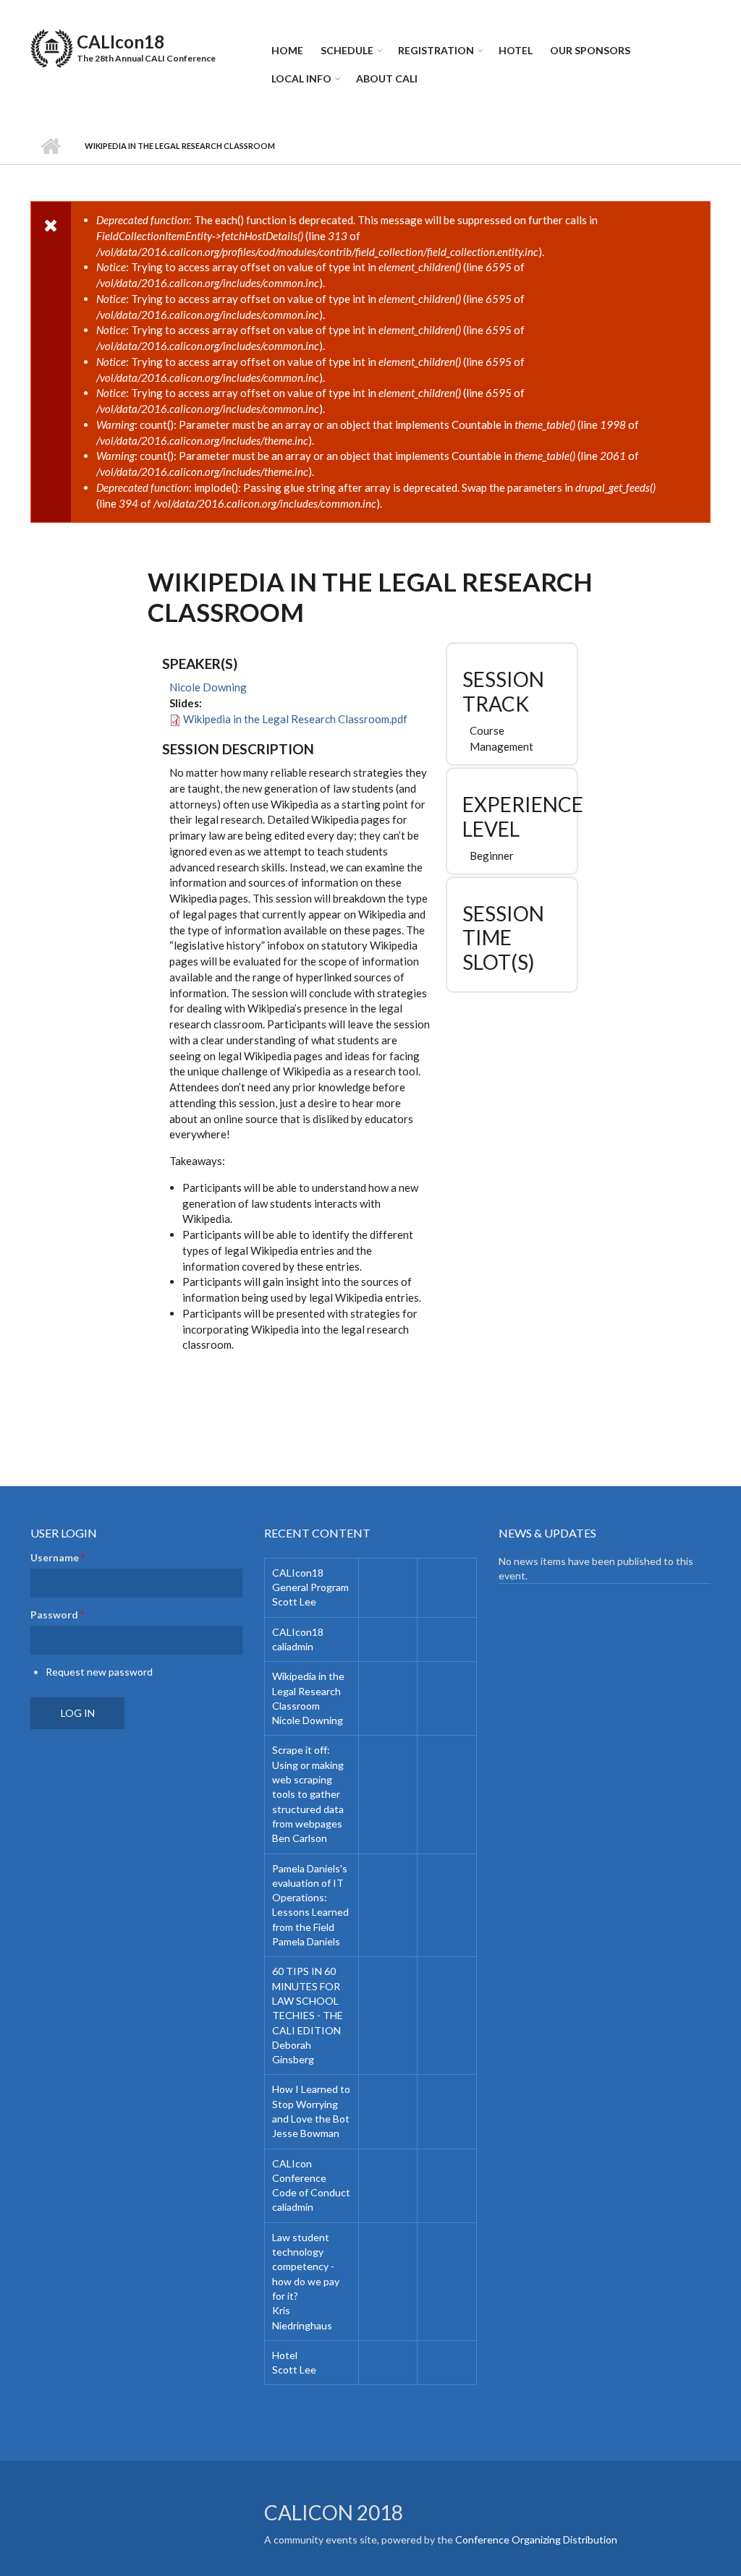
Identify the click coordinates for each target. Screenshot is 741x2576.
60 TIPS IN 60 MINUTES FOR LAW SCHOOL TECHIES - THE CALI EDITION (308, 2000)
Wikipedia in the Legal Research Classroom (308, 1691)
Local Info (301, 78)
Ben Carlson (300, 1838)
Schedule (347, 50)
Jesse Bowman (306, 2133)
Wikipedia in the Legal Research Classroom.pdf (295, 719)
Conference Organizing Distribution (536, 2539)
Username (58, 1557)
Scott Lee (294, 1602)
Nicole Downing (208, 687)
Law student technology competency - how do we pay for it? (306, 2266)
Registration (436, 50)
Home (287, 50)
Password (57, 1615)
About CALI (387, 78)
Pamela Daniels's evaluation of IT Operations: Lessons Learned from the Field (310, 1898)
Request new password (99, 1672)
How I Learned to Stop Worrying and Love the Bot (311, 2104)
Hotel (516, 50)
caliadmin (293, 1646)
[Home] (52, 46)
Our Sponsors (590, 50)
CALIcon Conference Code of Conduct (311, 2178)
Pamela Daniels (306, 1941)
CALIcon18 (120, 42)
